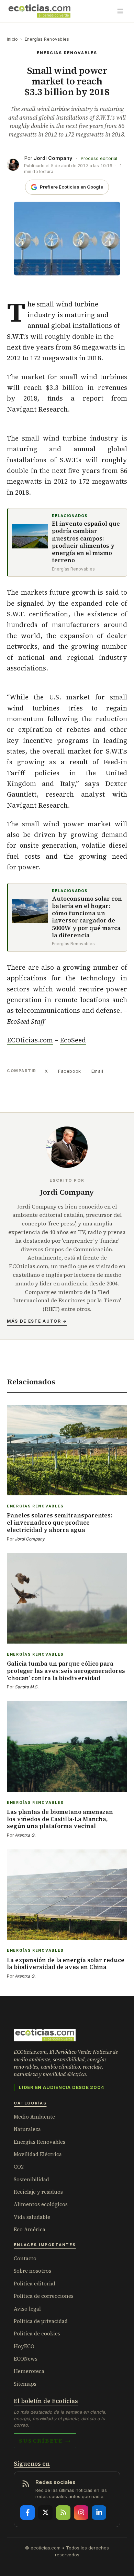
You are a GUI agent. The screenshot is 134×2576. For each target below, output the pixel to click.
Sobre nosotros (32, 2271)
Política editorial (35, 2284)
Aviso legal (27, 2309)
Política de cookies (37, 2333)
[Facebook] (27, 2513)
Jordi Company (53, 158)
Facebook (69, 1071)
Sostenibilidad (31, 2179)
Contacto (25, 2258)
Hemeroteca (29, 2371)
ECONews (26, 2359)
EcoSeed (73, 1040)
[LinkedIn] (99, 2513)
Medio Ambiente (34, 2117)
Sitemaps (25, 2384)
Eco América (30, 2229)
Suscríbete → (45, 2441)
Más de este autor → (37, 1321)
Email (97, 1071)
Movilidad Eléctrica (38, 2154)
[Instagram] (81, 2513)
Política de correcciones (44, 2296)
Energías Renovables (47, 39)
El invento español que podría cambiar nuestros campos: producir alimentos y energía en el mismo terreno (86, 542)
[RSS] (63, 2513)
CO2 (19, 2167)
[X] (45, 2513)
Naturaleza (27, 2129)
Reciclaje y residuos (38, 2192)
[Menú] (120, 11)
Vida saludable (32, 2217)
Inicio (12, 39)
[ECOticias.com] (40, 11)
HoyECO (24, 2346)
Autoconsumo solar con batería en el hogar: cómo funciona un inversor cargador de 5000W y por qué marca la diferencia (87, 917)
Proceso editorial (99, 158)
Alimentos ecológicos (41, 2204)
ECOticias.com (30, 1040)
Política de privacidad (41, 2321)
